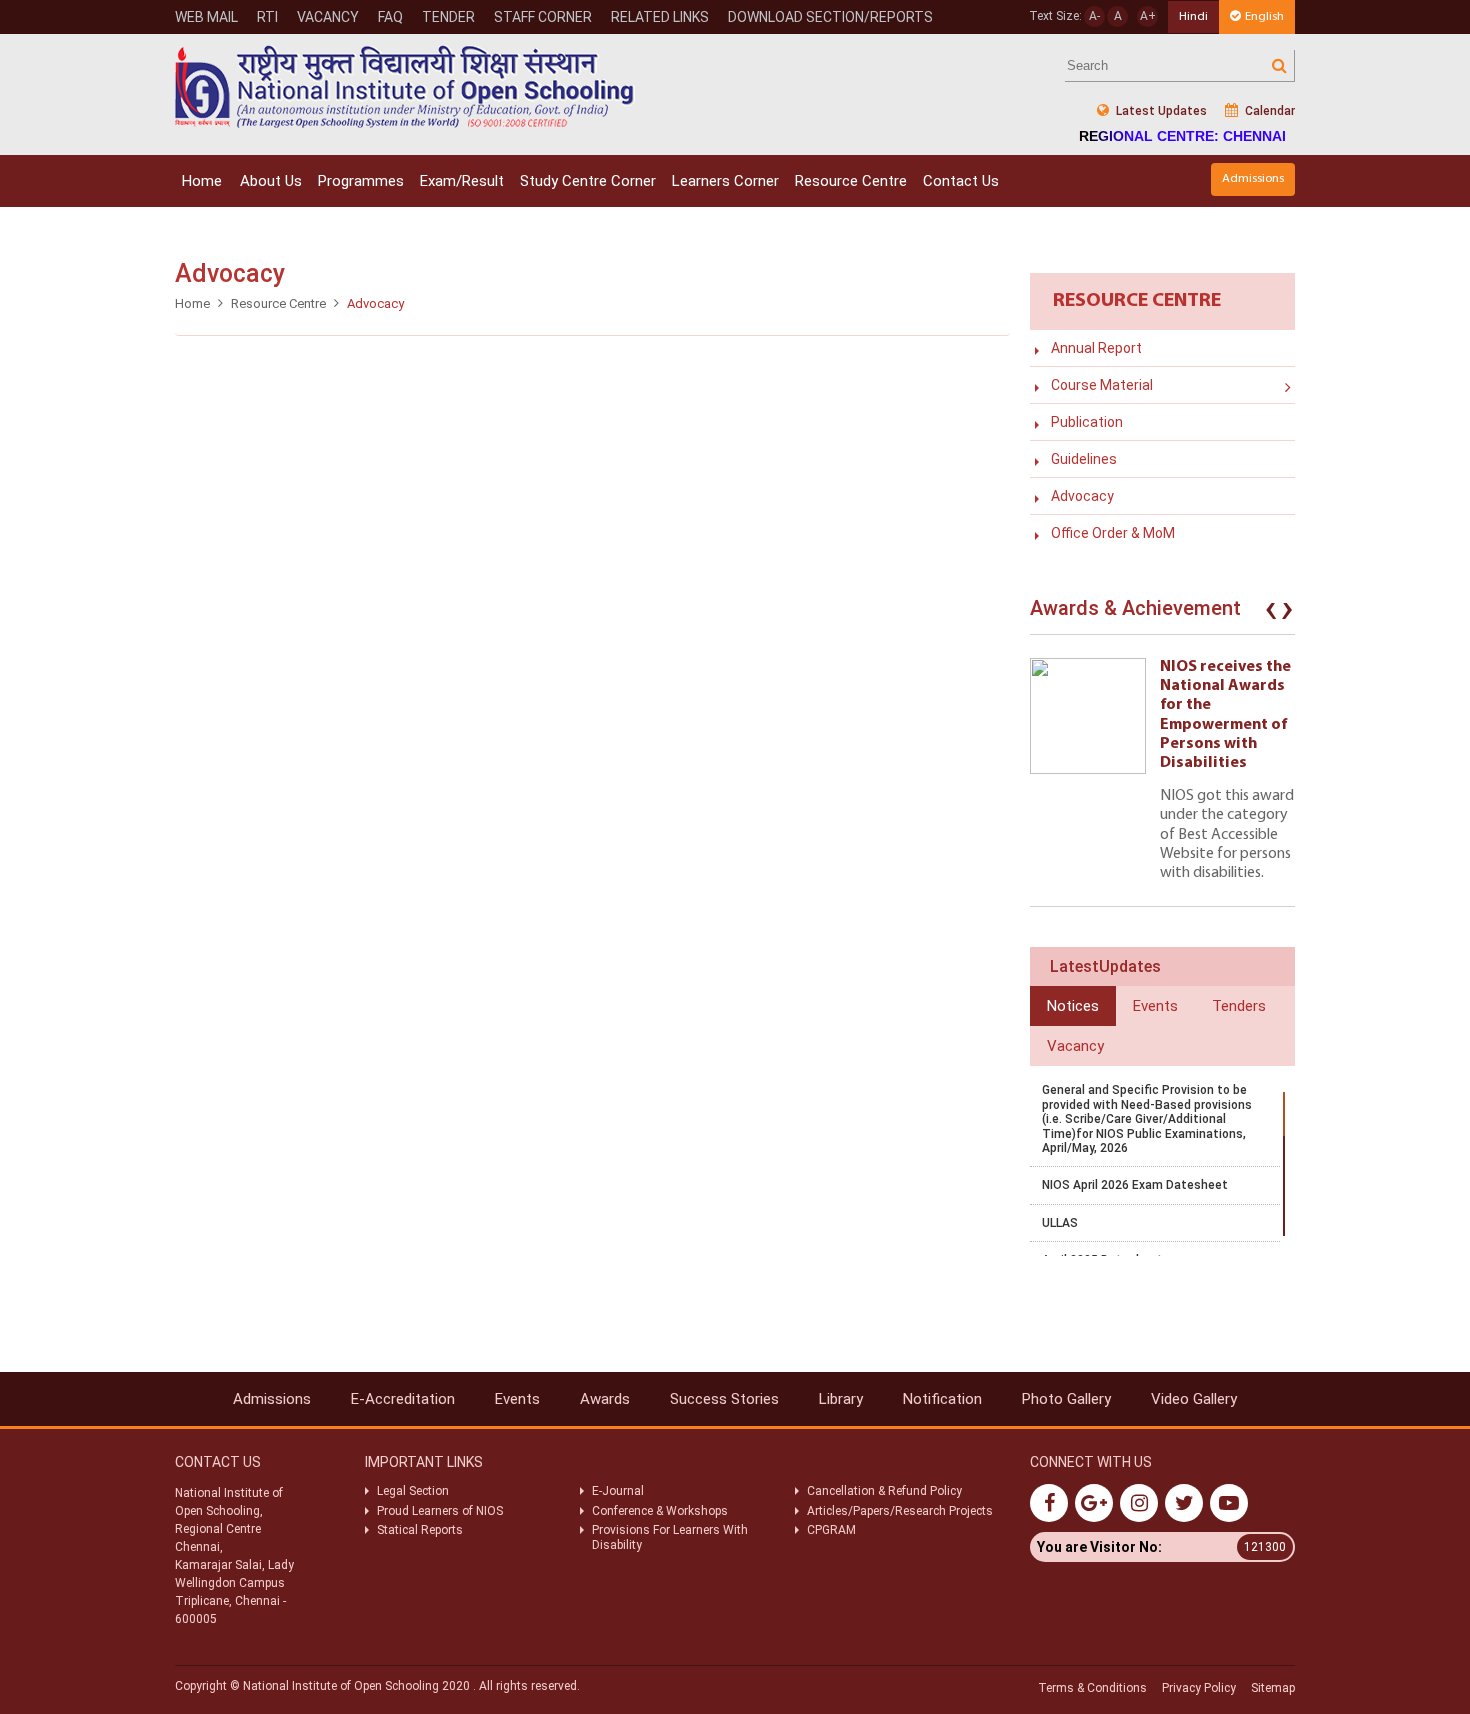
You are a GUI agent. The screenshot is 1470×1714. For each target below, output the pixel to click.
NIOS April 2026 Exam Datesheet (1135, 1185)
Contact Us (961, 181)
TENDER (448, 17)
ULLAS (1060, 1223)
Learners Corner (725, 181)
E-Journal (618, 1491)
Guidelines (1084, 459)
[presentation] (1271, 613)
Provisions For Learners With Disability (670, 1537)
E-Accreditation (403, 1399)
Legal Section (413, 1491)
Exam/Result (462, 181)
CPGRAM (833, 1530)
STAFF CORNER (543, 17)
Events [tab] (1155, 1006)
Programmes (361, 181)
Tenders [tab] (1239, 1006)
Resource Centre (851, 181)
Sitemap (1273, 1688)
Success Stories (724, 1399)
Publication (1087, 422)
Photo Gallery (1066, 1399)
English (1264, 16)
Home (202, 181)
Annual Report (1096, 348)
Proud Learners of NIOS (440, 1511)
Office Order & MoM (1113, 533)
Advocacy (1082, 496)
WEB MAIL (206, 17)
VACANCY (328, 17)
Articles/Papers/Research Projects (900, 1511)
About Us (271, 181)
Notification (942, 1399)
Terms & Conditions (1092, 1688)
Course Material (1102, 385)
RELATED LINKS (660, 17)
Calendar (1268, 111)
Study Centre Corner (588, 181)
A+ (1148, 16)
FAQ (390, 17)
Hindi (1193, 16)
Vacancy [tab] (1075, 1046)
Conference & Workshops (660, 1511)
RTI (267, 17)
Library (841, 1399)
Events (517, 1399)
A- (1094, 16)
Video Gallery (1194, 1399)
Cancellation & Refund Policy (884, 1491)
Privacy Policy (1199, 1688)
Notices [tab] (1073, 1006)
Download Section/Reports (830, 17)
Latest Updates (1160, 111)
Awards (605, 1399)
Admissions (1253, 178)
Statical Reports (420, 1530)
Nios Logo (405, 86)
